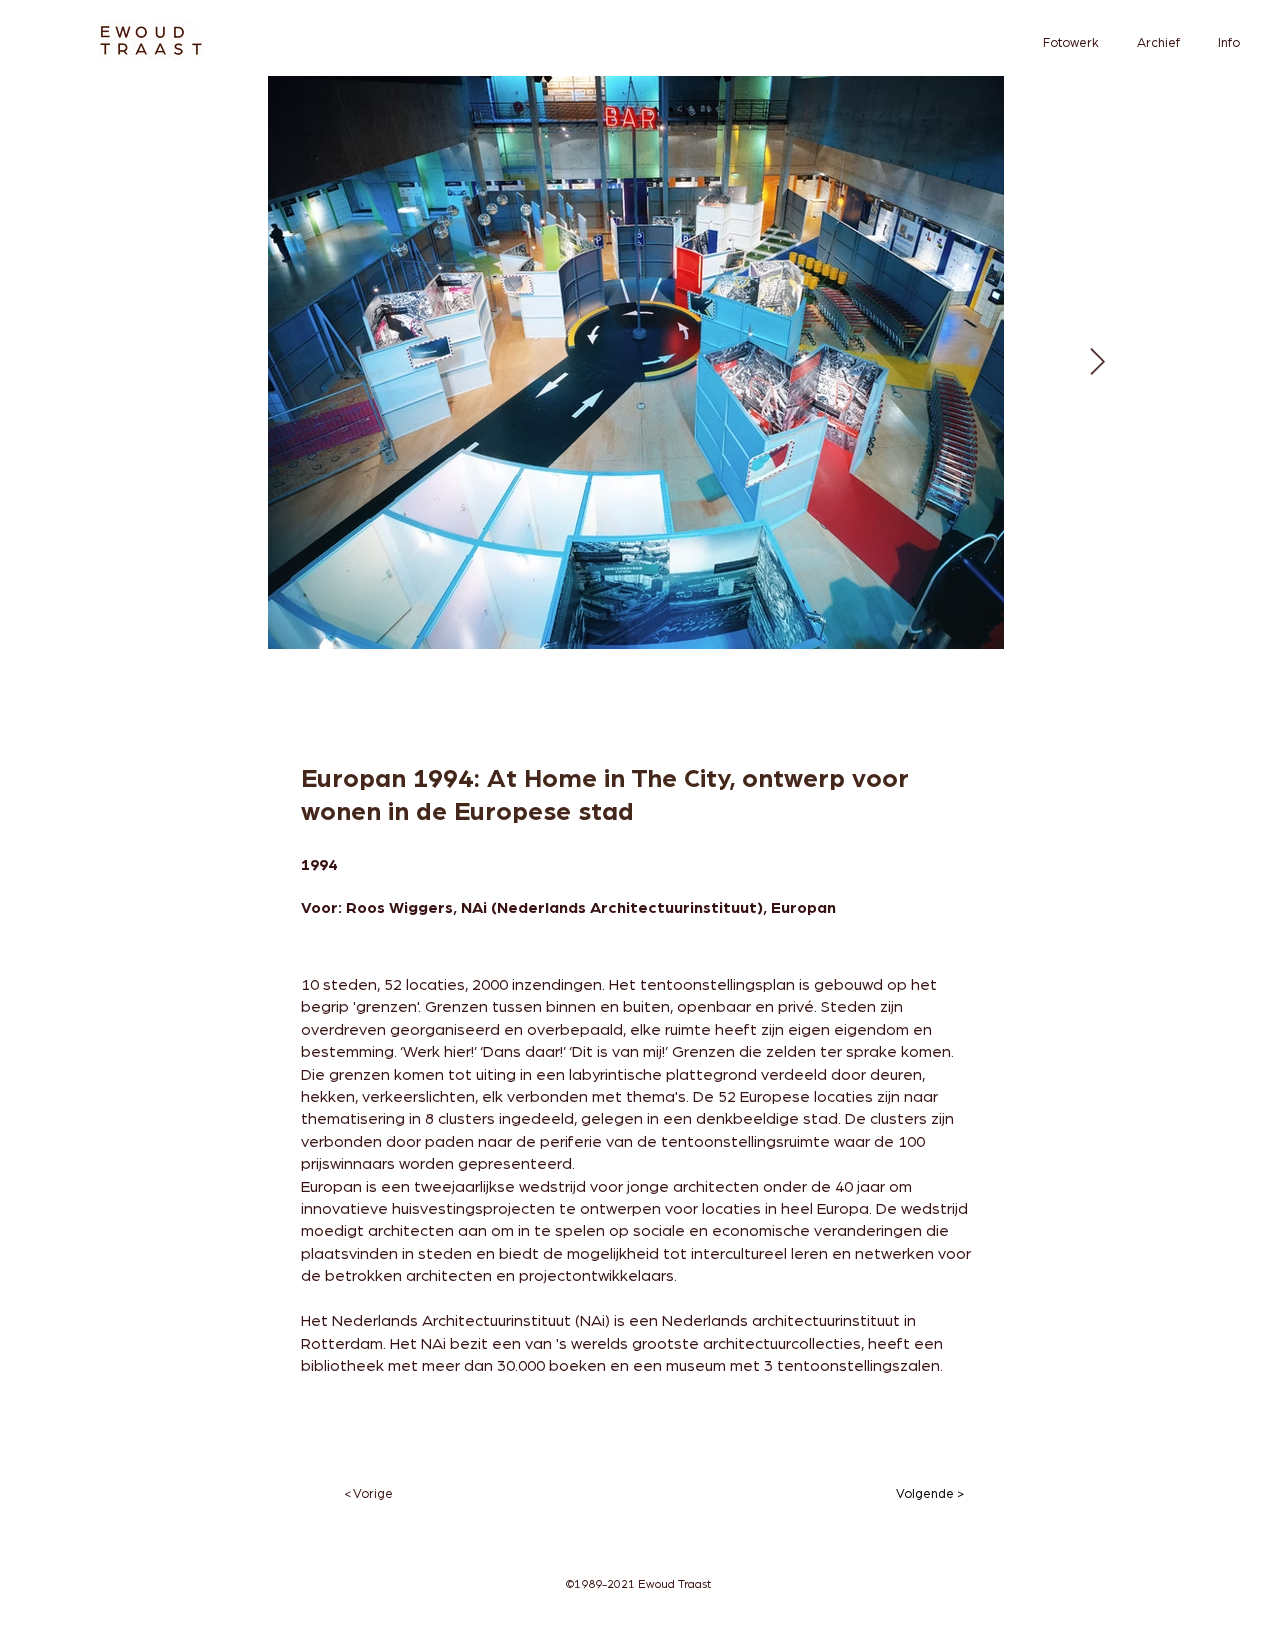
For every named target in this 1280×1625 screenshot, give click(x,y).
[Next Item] (1097, 362)
